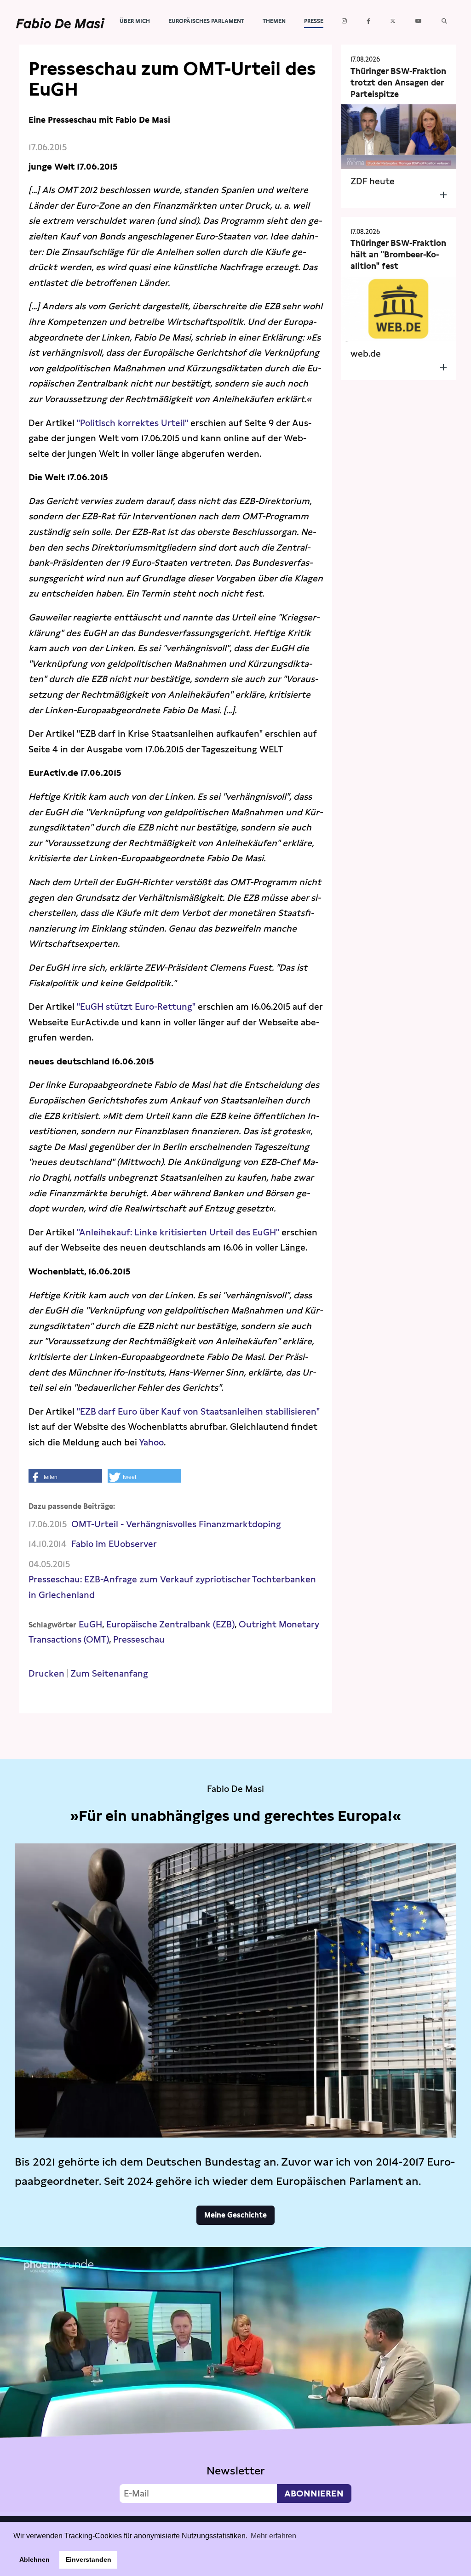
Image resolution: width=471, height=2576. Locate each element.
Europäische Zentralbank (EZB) (170, 1624)
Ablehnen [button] (34, 2559)
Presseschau (139, 1640)
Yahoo (151, 1442)
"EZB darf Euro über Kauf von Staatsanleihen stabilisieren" (198, 1412)
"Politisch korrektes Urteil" (132, 423)
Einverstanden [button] (89, 2559)
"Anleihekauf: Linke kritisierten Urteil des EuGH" (178, 1232)
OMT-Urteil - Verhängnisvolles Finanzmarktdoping (176, 1524)
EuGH (90, 1624)
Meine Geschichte (235, 2215)
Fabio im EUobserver (114, 1544)
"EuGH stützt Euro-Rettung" (137, 1007)
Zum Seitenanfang (109, 1674)
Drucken (46, 1674)
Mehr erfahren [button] (273, 2536)
